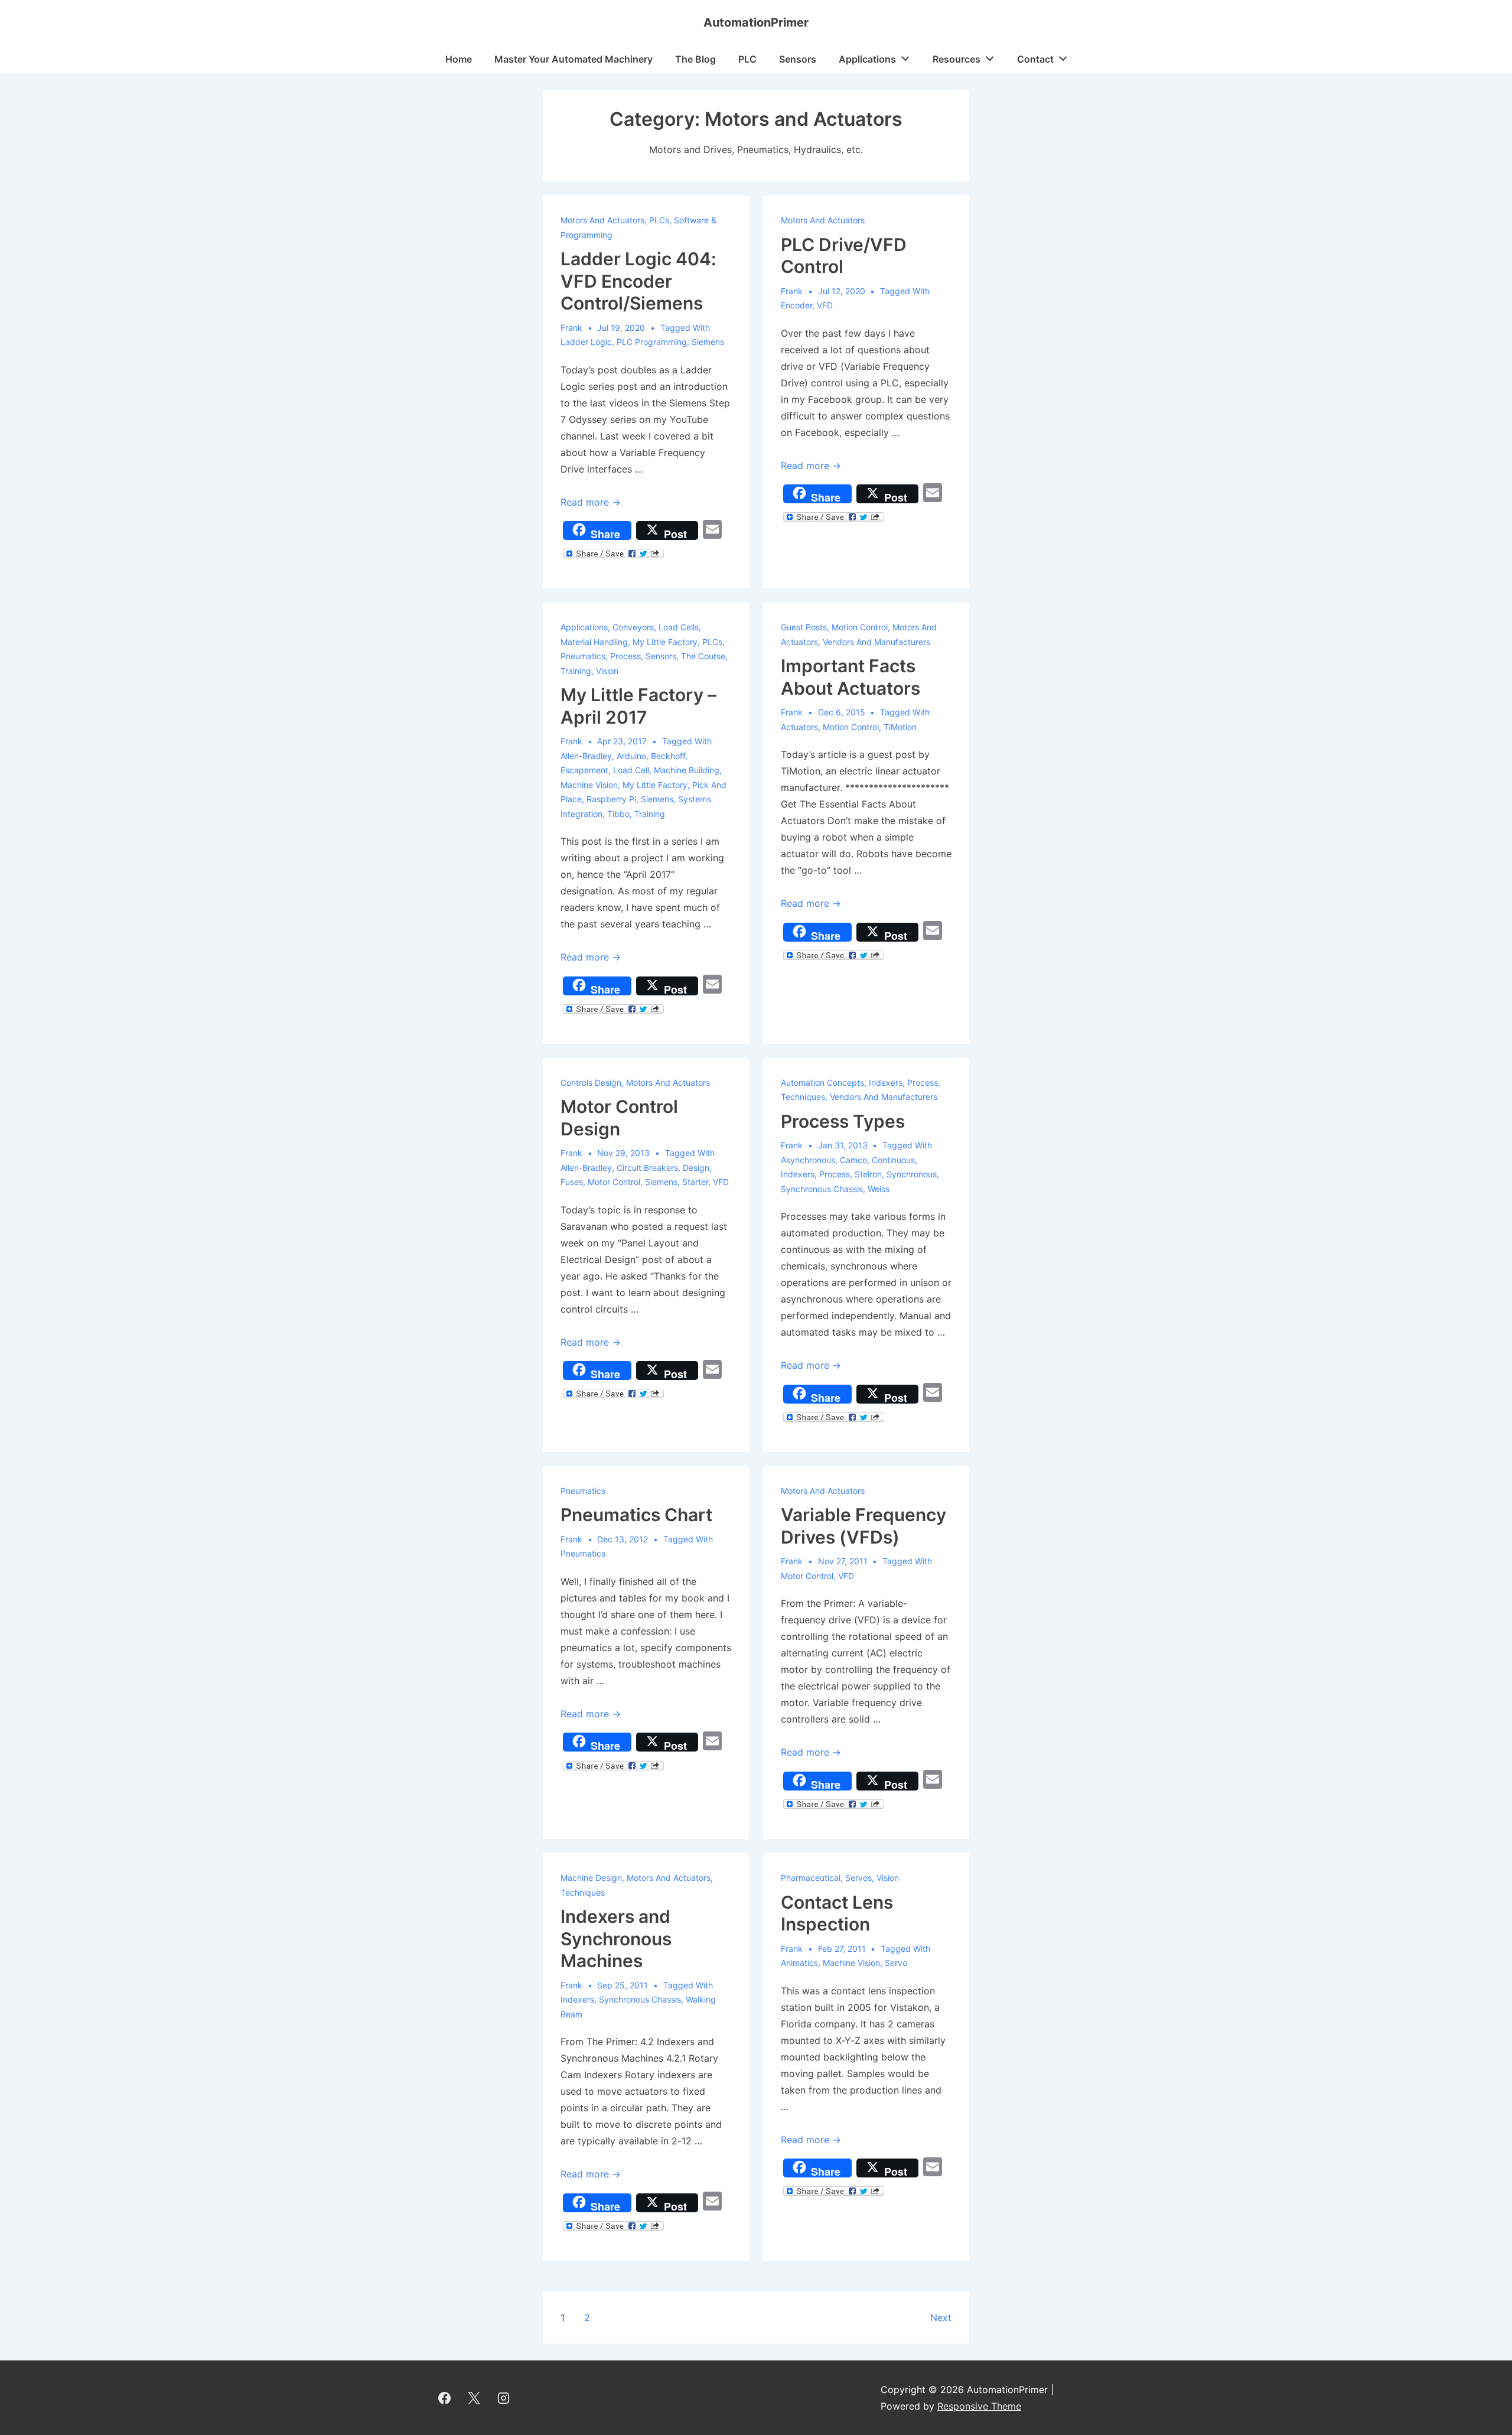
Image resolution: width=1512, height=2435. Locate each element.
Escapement (584, 770)
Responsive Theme (979, 2406)
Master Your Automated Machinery (573, 59)
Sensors (798, 59)
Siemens (708, 342)
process (835, 1174)
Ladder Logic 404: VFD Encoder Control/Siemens (638, 281)
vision (607, 671)
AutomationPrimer (756, 22)
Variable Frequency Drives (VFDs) (863, 1526)
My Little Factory (665, 642)
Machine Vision (851, 1963)
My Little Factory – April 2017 (638, 706)
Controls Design (591, 1083)
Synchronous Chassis (822, 1189)
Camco (853, 1160)
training (650, 814)
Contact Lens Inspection (837, 1913)
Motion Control (860, 627)
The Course (703, 656)
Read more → (591, 502)
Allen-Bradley (586, 756)
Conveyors (633, 627)
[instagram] (504, 2398)
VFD (825, 305)
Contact (1035, 59)
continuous (893, 1160)
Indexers (886, 1083)
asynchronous (808, 1160)
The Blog (695, 59)
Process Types (843, 1121)
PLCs (659, 220)
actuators (799, 727)
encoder (796, 305)
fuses (572, 1182)
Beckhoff (668, 756)
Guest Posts (804, 627)
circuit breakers (647, 1168)
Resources (957, 59)
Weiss (879, 1189)
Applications (867, 59)
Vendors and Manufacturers (876, 642)
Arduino (631, 756)
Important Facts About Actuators (850, 677)
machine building (687, 770)
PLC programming (652, 342)
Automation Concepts (822, 1083)
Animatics (799, 1963)
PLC (747, 59)
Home (459, 59)
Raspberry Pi (611, 799)
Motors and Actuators (602, 220)
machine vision (589, 785)
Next (941, 2317)
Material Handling (594, 642)
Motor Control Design (619, 1118)
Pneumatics (583, 656)
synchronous (912, 1174)
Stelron (868, 1174)
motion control (851, 727)
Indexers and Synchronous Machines (616, 1938)
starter (695, 1182)
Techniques (803, 1097)
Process (625, 656)
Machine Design (591, 1878)
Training (576, 671)
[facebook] (445, 2398)
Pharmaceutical (811, 1878)
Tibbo (618, 814)
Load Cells (679, 627)
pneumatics (583, 1553)
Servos (858, 1878)
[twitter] (474, 2398)
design (696, 1168)
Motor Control (614, 1182)
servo (896, 1963)
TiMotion (900, 727)
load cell (631, 770)
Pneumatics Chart (636, 1515)
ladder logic (586, 342)
